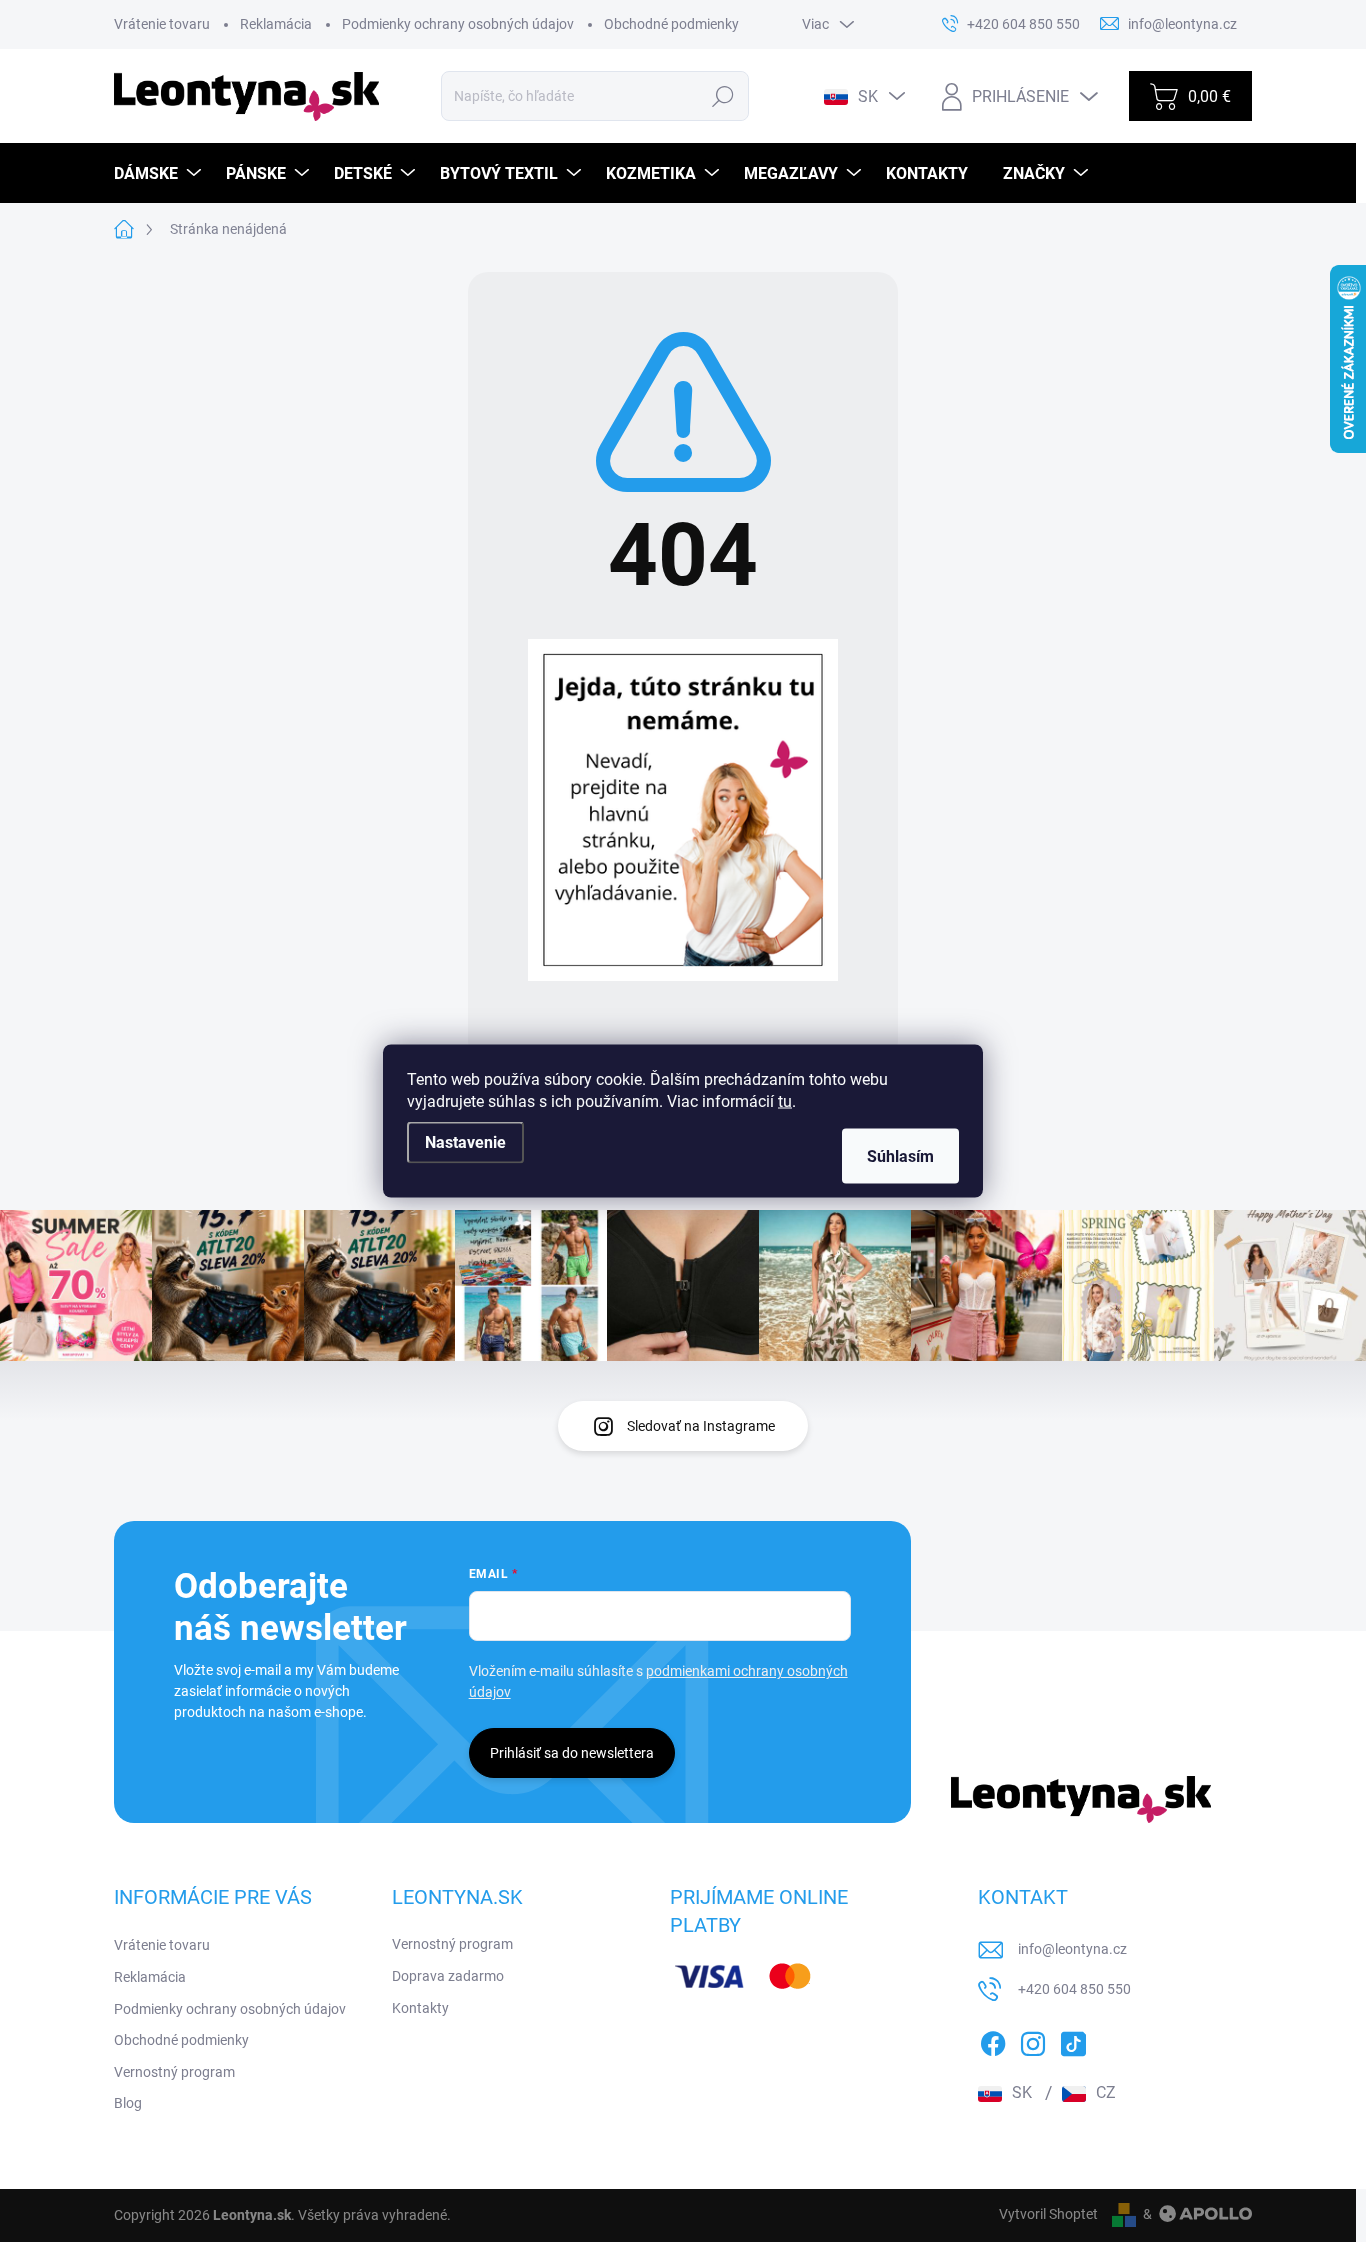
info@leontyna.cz (1072, 1949)
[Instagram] (1033, 2040)
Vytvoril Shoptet (1048, 2214)
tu (785, 1101)
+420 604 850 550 (1074, 1989)
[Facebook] (993, 2040)
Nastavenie (465, 1142)
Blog (128, 2103)
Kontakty (420, 2008)
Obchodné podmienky (671, 24)
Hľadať (722, 96)
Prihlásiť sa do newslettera (572, 1753)
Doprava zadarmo (448, 1976)
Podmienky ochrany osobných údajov (458, 24)
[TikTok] (1073, 2040)
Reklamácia (276, 24)
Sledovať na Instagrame (701, 1426)
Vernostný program (174, 2072)
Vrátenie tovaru (162, 24)
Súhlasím (900, 1156)
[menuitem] (160, 173)
